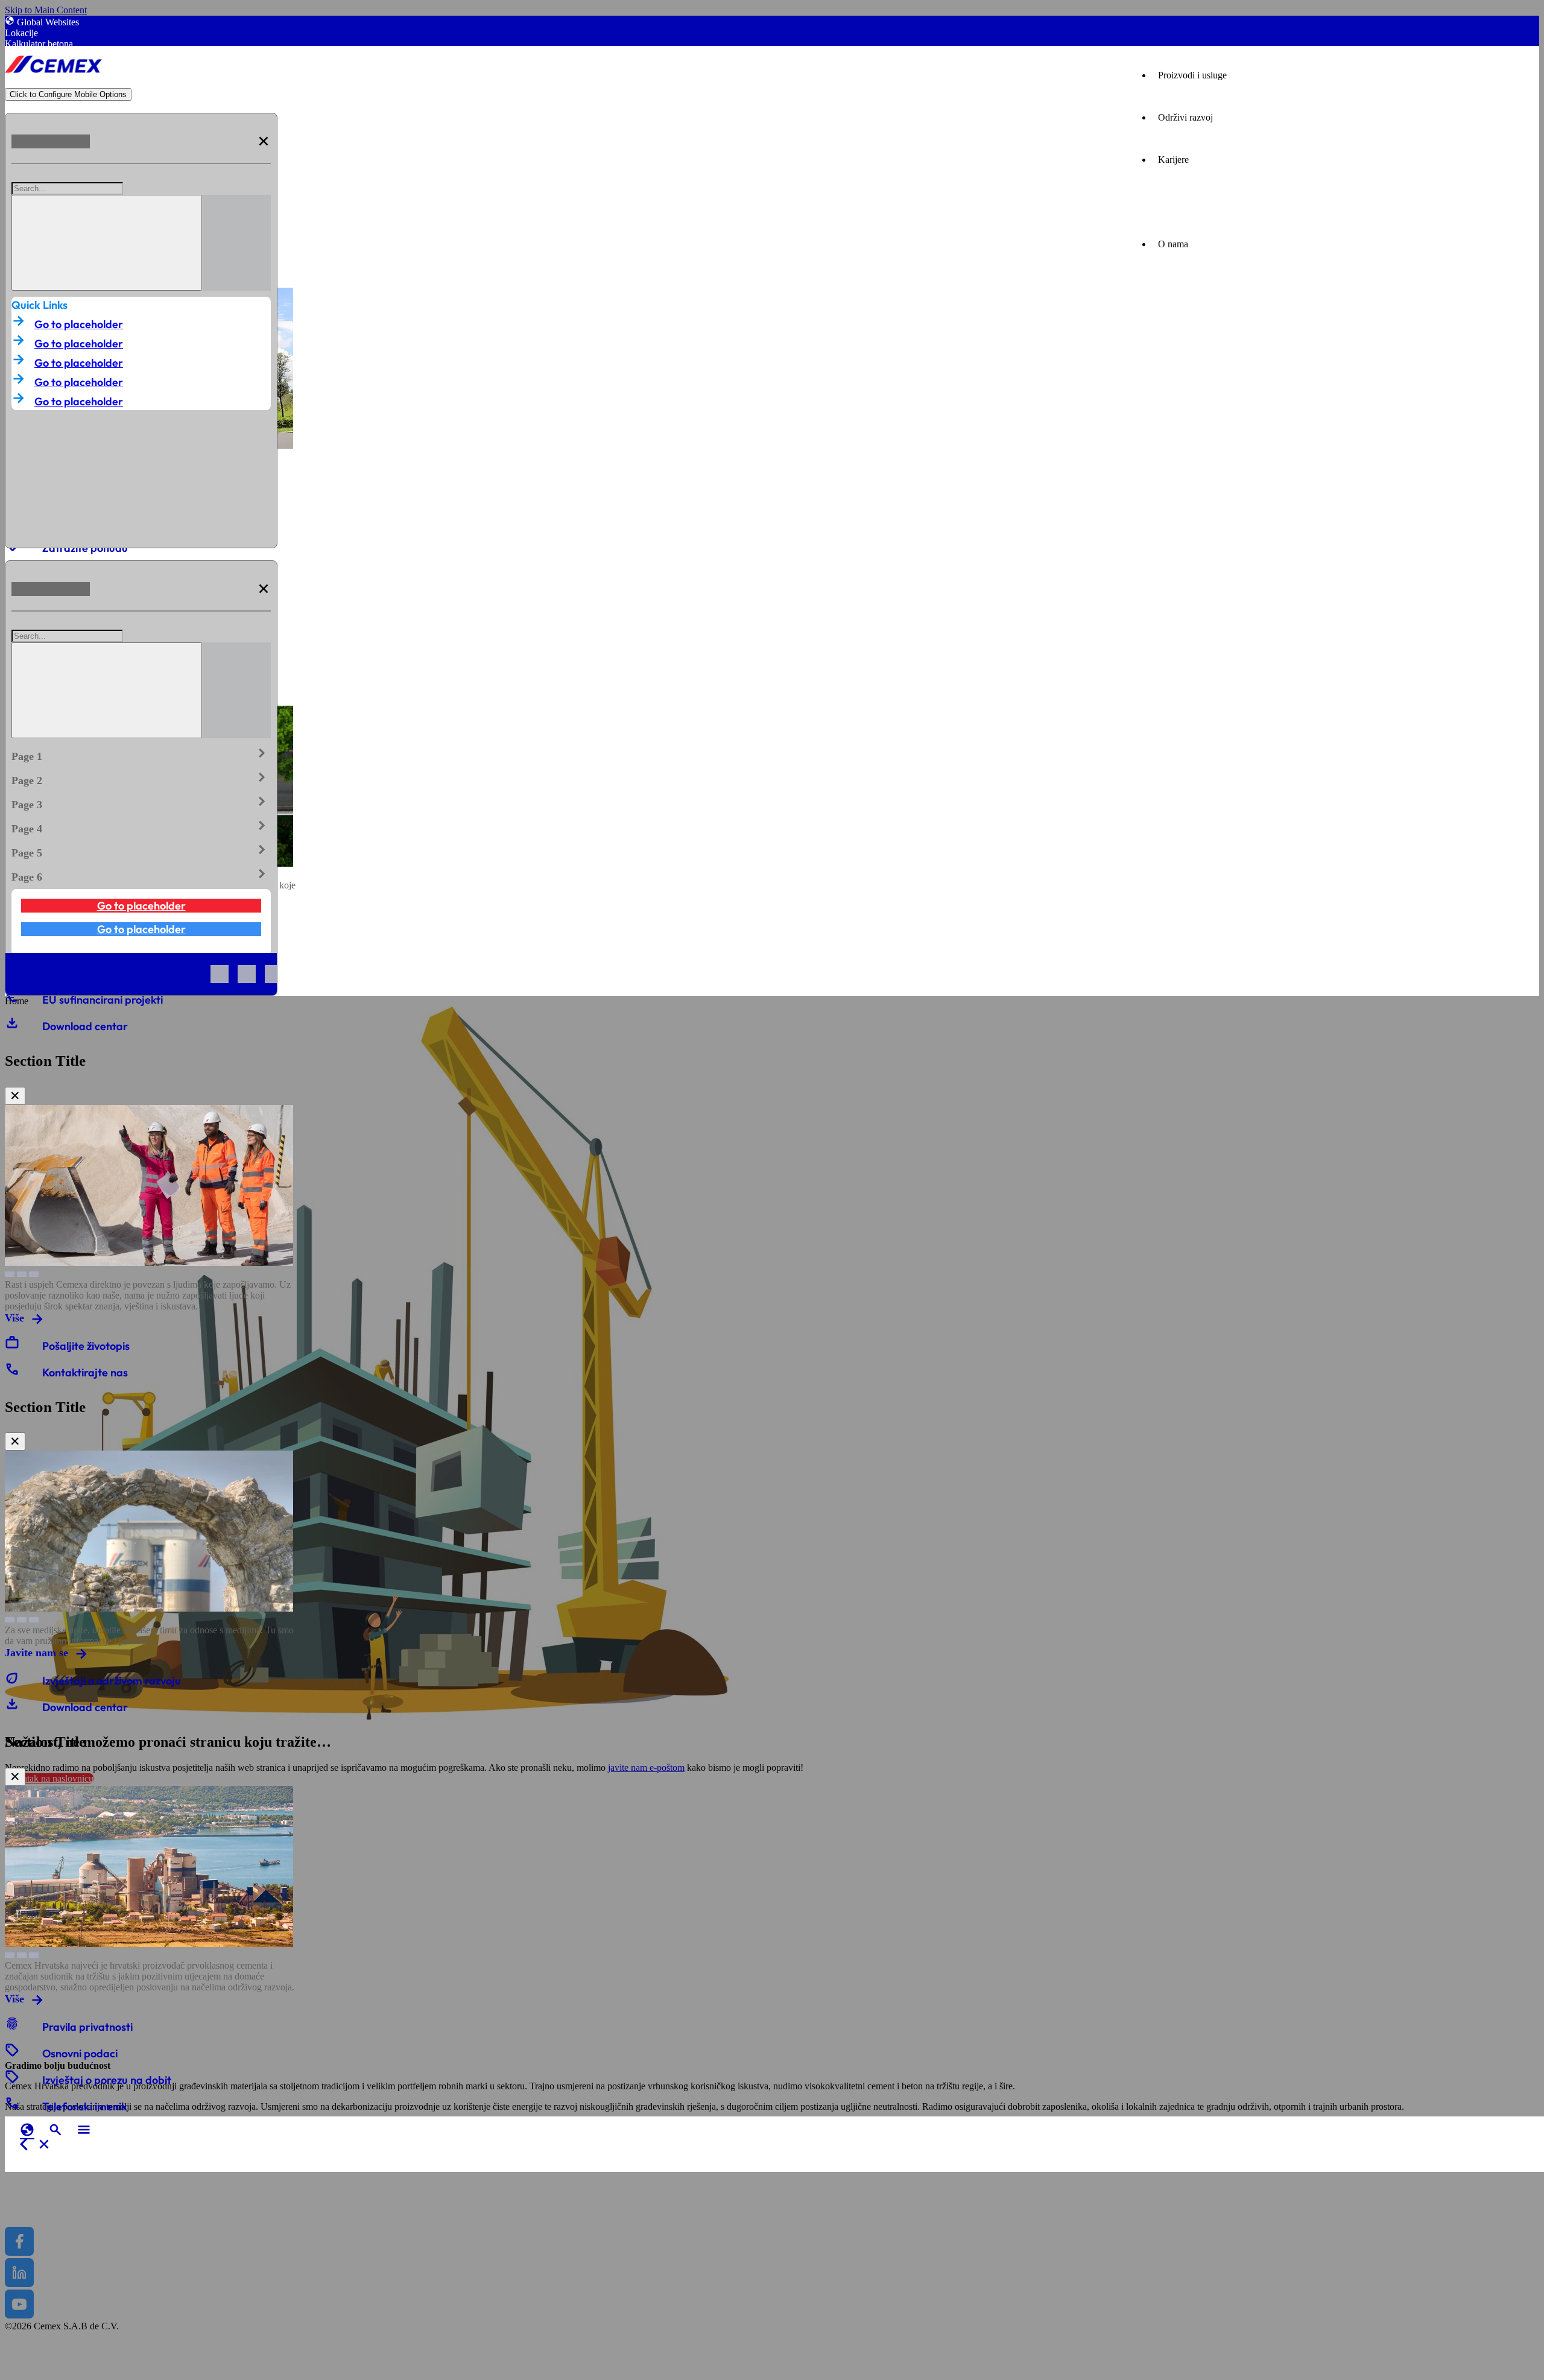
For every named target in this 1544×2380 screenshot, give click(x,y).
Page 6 (141, 875)
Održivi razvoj (1185, 117)
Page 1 (141, 754)
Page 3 (141, 802)
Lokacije (21, 33)
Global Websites (48, 22)
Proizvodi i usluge (1192, 75)
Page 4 (141, 826)
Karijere (1173, 160)
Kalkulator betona (39, 44)
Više (14, 1318)
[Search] (107, 243)
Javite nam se (36, 1653)
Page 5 (141, 850)
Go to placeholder (79, 324)
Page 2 (141, 778)
